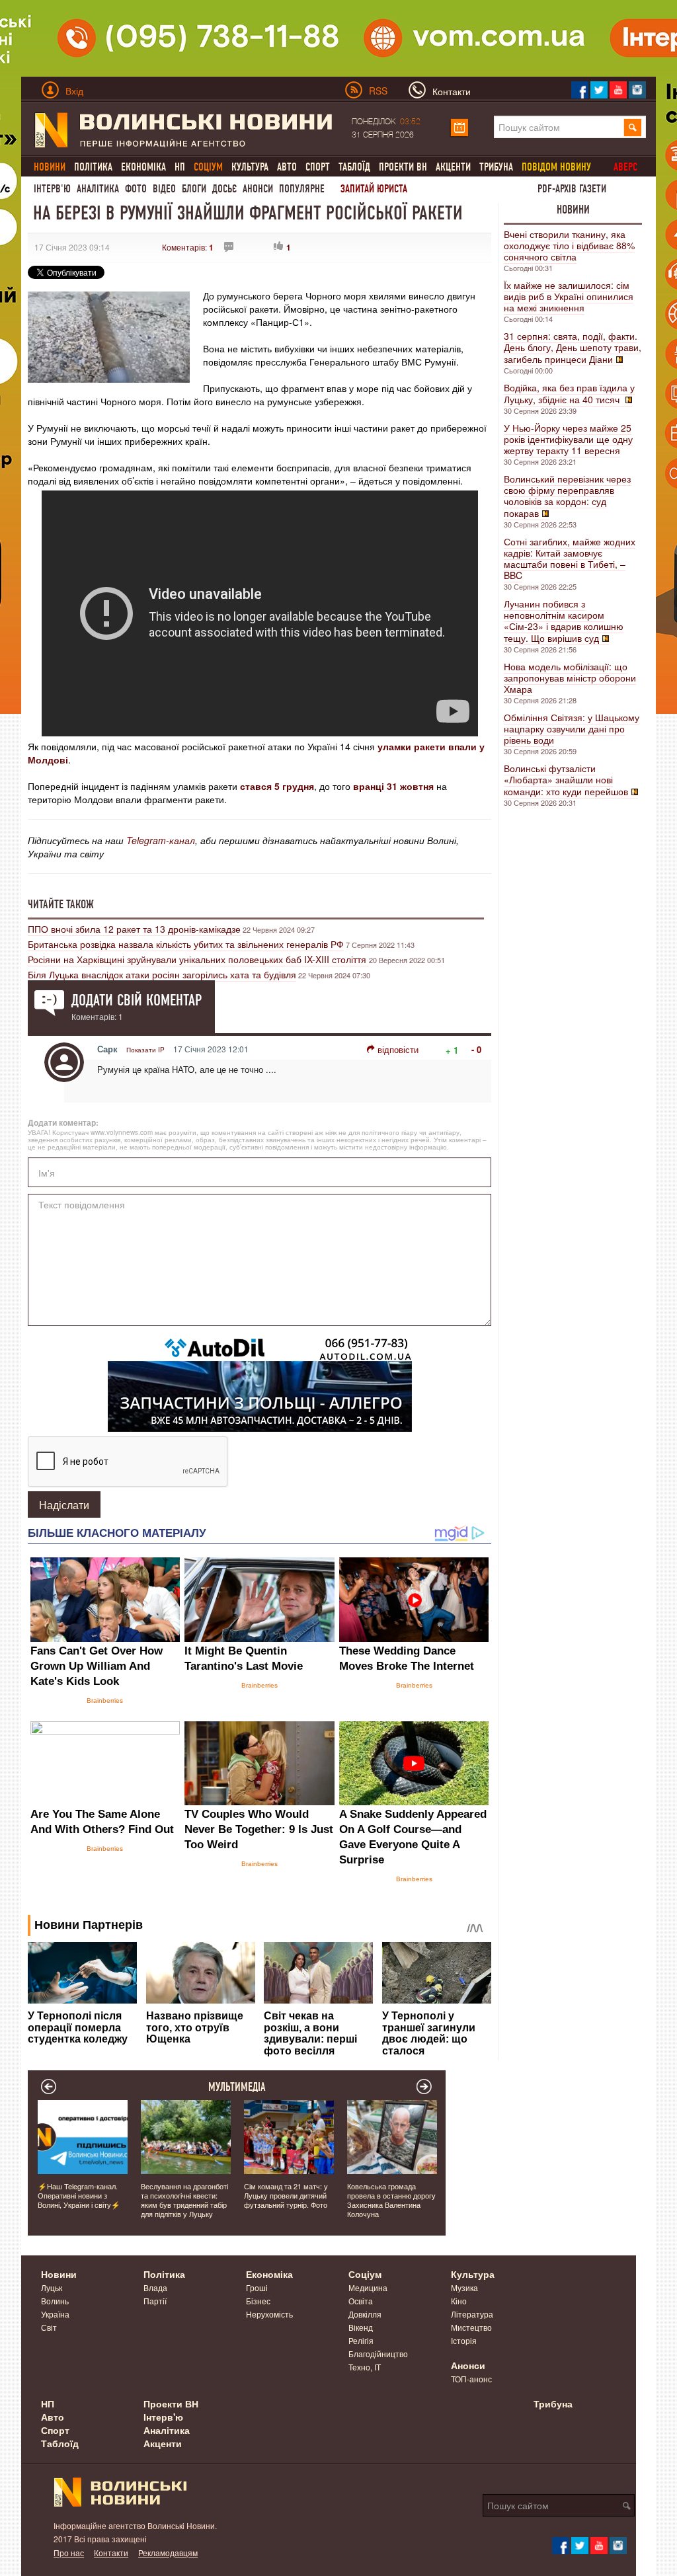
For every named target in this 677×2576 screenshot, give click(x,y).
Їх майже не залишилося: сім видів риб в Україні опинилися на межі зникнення (569, 296)
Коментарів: (188, 247)
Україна (55, 2314)
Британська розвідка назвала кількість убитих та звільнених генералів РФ (186, 944)
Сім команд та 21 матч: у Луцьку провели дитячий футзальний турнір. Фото (286, 2195)
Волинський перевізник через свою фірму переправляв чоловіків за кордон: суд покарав (567, 496)
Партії (155, 2301)
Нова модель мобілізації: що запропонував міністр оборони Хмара (570, 678)
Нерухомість (269, 2314)
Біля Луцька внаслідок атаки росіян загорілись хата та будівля (162, 974)
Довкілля (365, 2314)
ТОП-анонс (471, 2379)
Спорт (318, 167)
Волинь (55, 2301)
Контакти (111, 2553)
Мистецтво (471, 2327)
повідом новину (556, 167)
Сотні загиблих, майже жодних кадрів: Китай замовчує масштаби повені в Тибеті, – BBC (570, 558)
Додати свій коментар (137, 1000)
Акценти (453, 167)
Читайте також (61, 904)
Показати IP (145, 1050)
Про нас (69, 2553)
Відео (164, 189)
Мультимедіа (237, 2087)
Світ (49, 2327)
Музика (464, 2287)
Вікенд (361, 2327)
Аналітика (98, 189)
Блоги (194, 189)
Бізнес (258, 2301)
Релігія (361, 2340)
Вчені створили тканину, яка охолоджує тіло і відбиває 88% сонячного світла (569, 245)
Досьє (224, 189)
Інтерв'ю (52, 189)
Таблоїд (354, 167)
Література (472, 2314)
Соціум (365, 2274)
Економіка (143, 167)
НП (180, 167)
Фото (136, 189)
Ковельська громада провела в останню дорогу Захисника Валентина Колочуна (391, 2200)
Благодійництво (378, 2354)
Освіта (361, 2301)
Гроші (257, 2287)
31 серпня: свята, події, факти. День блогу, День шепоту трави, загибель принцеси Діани (573, 347)
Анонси (258, 189)
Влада (155, 2287)
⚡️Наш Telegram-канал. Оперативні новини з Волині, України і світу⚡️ (79, 2195)
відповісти (398, 1049)
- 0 (476, 1049)
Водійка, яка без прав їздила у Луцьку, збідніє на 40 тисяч (569, 393)
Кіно (459, 2301)
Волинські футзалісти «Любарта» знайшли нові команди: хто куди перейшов (566, 780)
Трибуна (496, 167)
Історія (464, 2340)
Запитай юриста (374, 189)
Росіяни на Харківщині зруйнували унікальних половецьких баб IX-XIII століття (198, 959)
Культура (250, 167)
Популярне (302, 189)
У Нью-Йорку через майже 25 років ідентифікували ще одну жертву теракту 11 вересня (568, 439)
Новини (573, 210)
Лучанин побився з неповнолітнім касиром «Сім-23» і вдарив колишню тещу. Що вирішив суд (564, 621)
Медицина (368, 2287)
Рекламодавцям (168, 2553)
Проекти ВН (403, 167)
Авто (287, 167)
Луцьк (52, 2287)
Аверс (625, 167)
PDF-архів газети (572, 189)
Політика (93, 167)
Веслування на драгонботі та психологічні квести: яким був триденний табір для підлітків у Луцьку (184, 2200)
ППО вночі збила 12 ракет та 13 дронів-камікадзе (134, 929)
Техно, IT (365, 2367)
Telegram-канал (161, 840)
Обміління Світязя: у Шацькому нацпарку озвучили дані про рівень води (572, 728)
